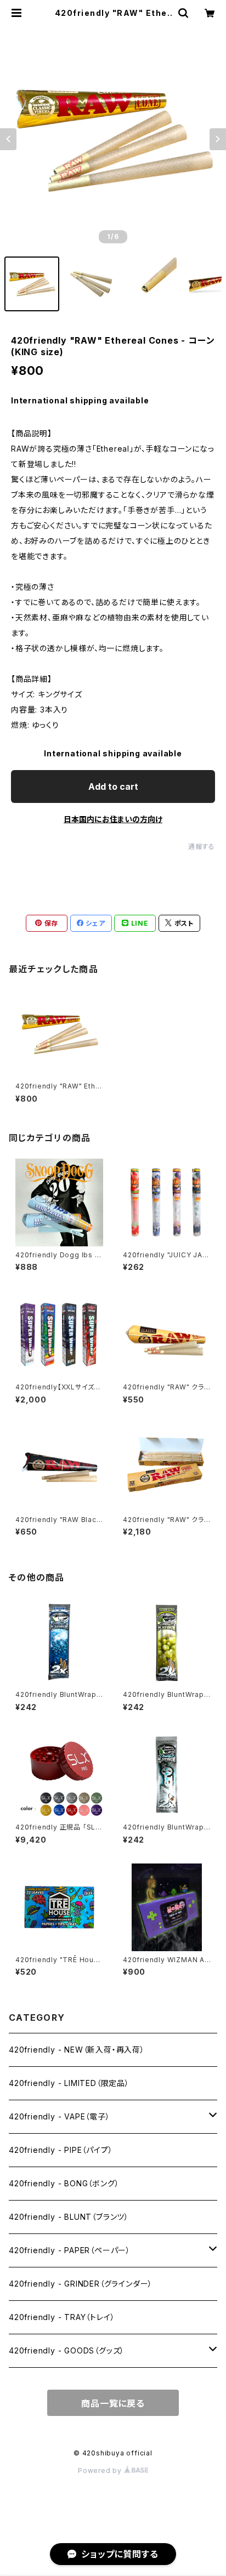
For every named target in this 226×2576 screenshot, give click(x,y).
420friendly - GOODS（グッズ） (67, 2350)
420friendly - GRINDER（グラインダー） (81, 2284)
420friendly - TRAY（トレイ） (62, 2317)
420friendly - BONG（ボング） (64, 2183)
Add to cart (113, 787)
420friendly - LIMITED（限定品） (69, 2083)
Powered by (101, 2470)
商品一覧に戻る (113, 2403)
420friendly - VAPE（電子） (60, 2116)
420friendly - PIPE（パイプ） (61, 2150)
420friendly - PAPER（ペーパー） (70, 2250)
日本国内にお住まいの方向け (113, 819)
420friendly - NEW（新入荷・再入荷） (77, 2050)
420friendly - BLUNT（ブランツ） (69, 2217)
